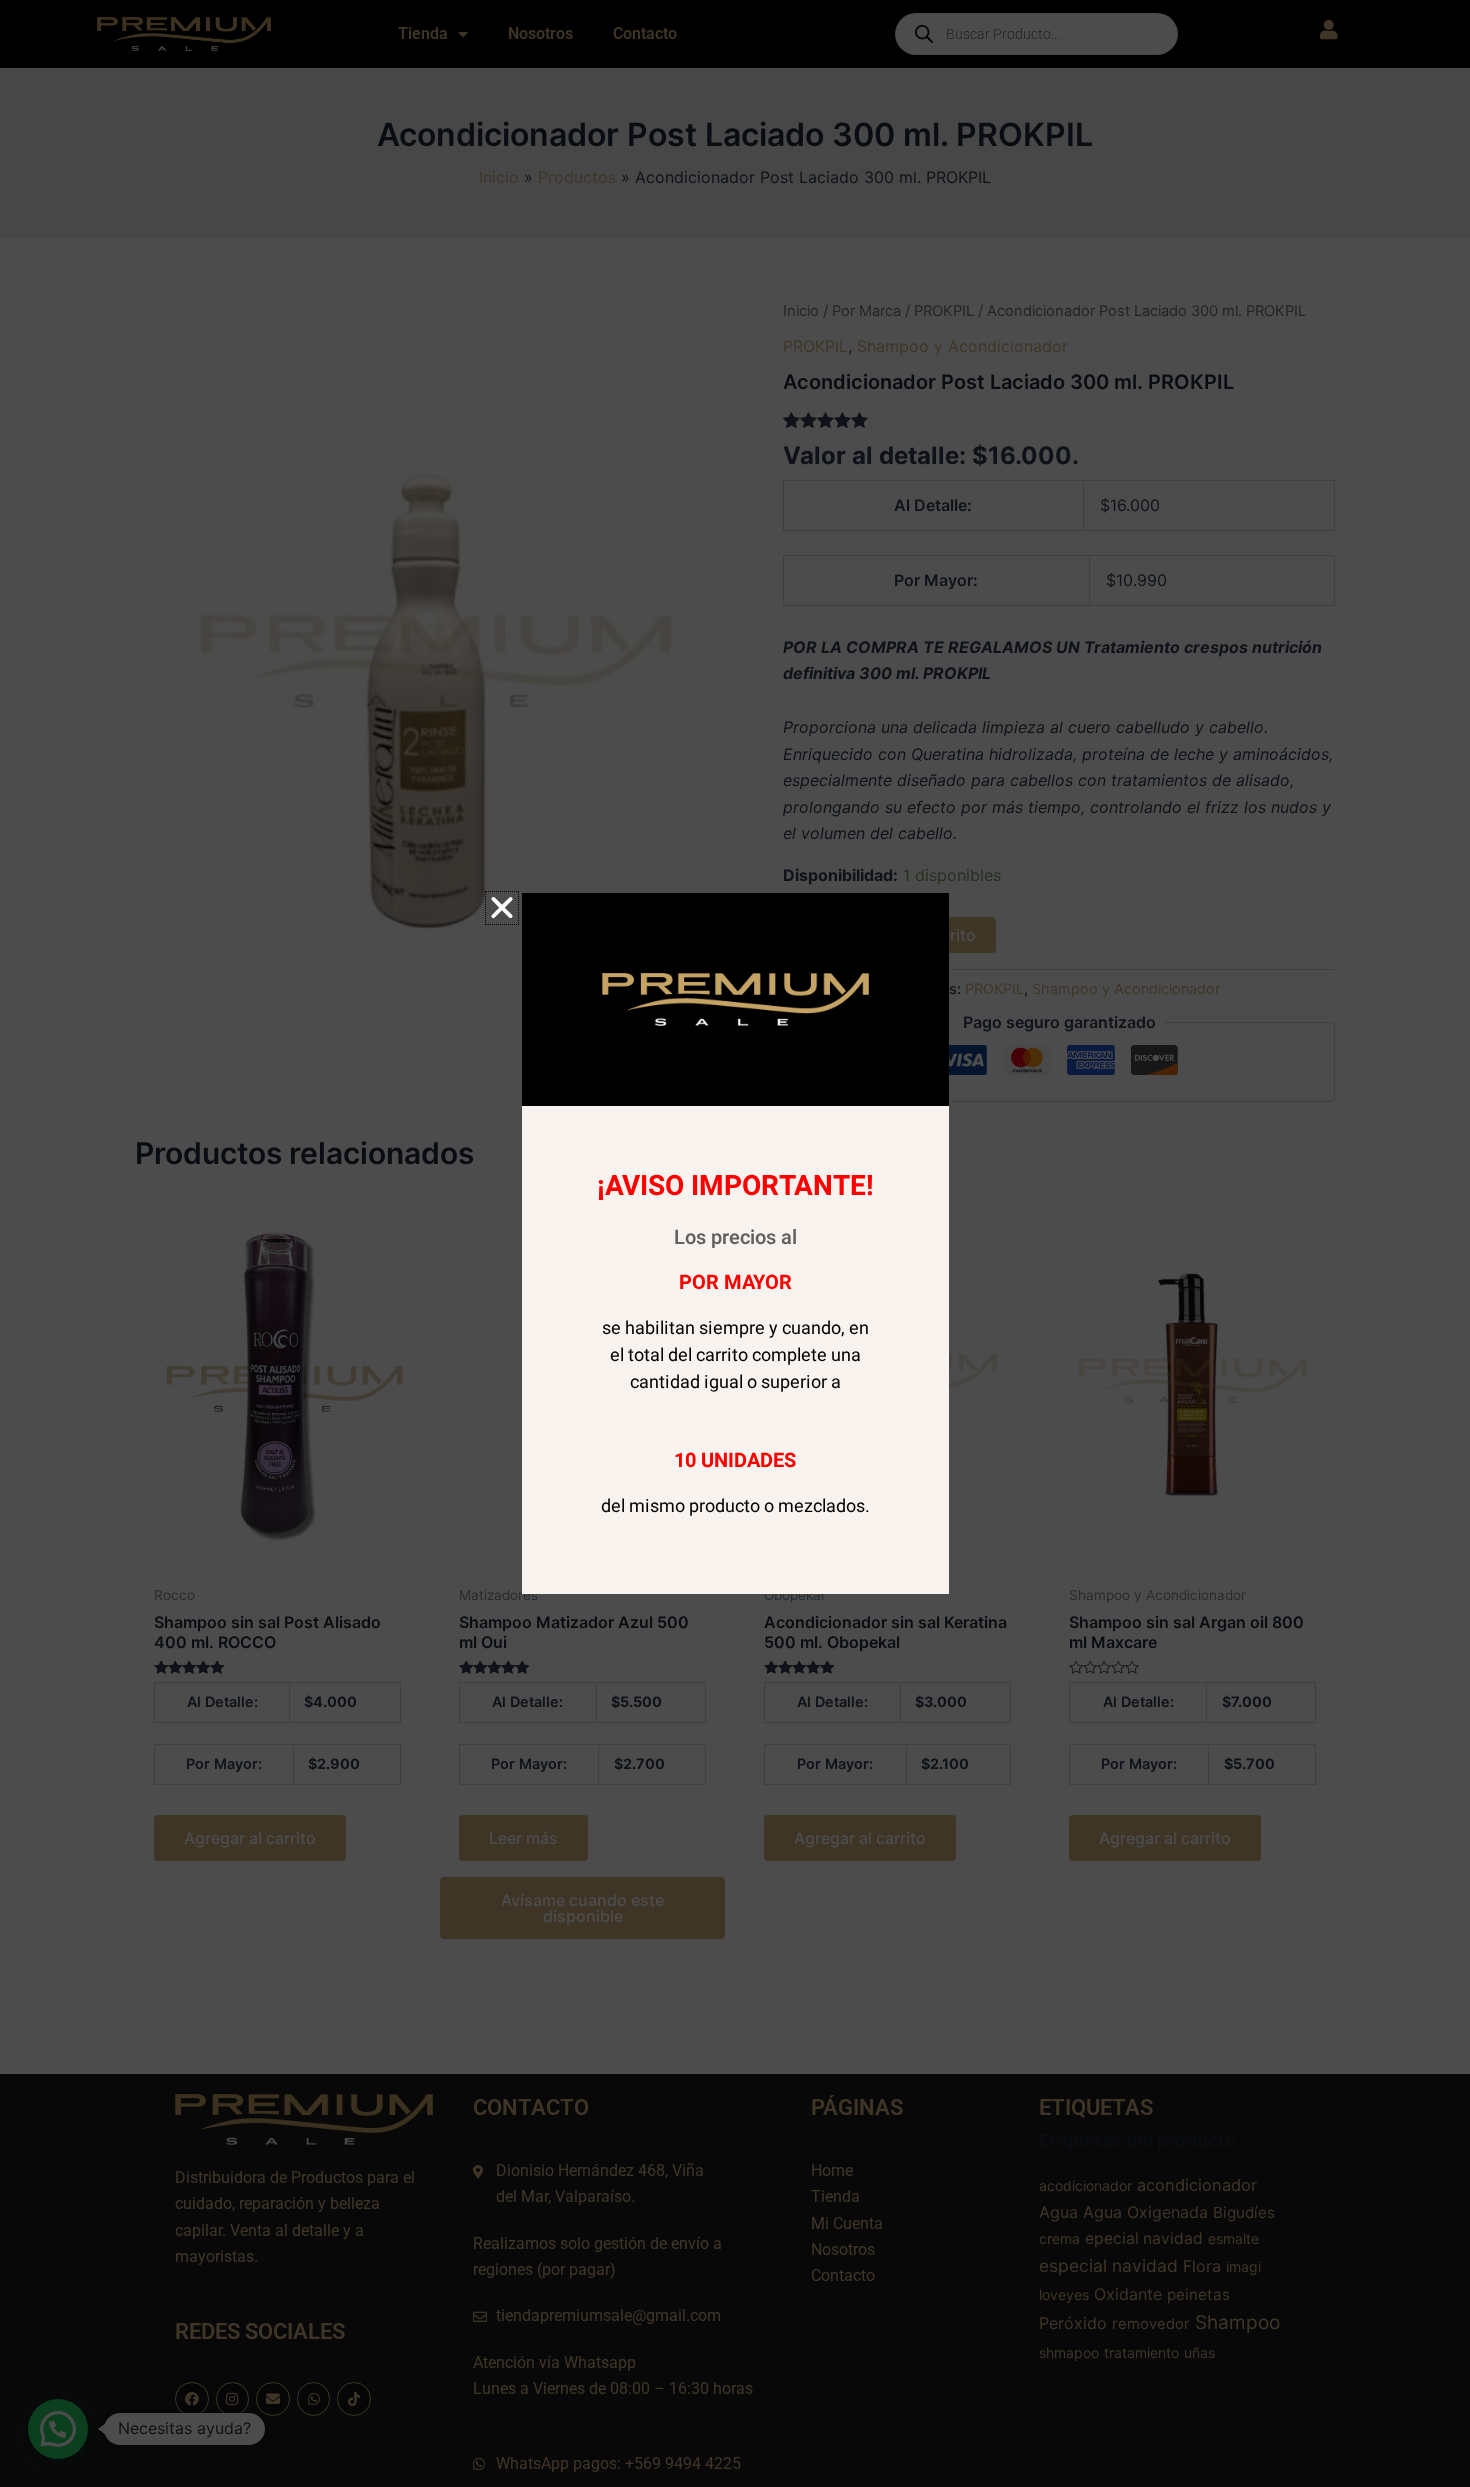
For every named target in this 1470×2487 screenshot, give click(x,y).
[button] (502, 908)
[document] (735, 1243)
